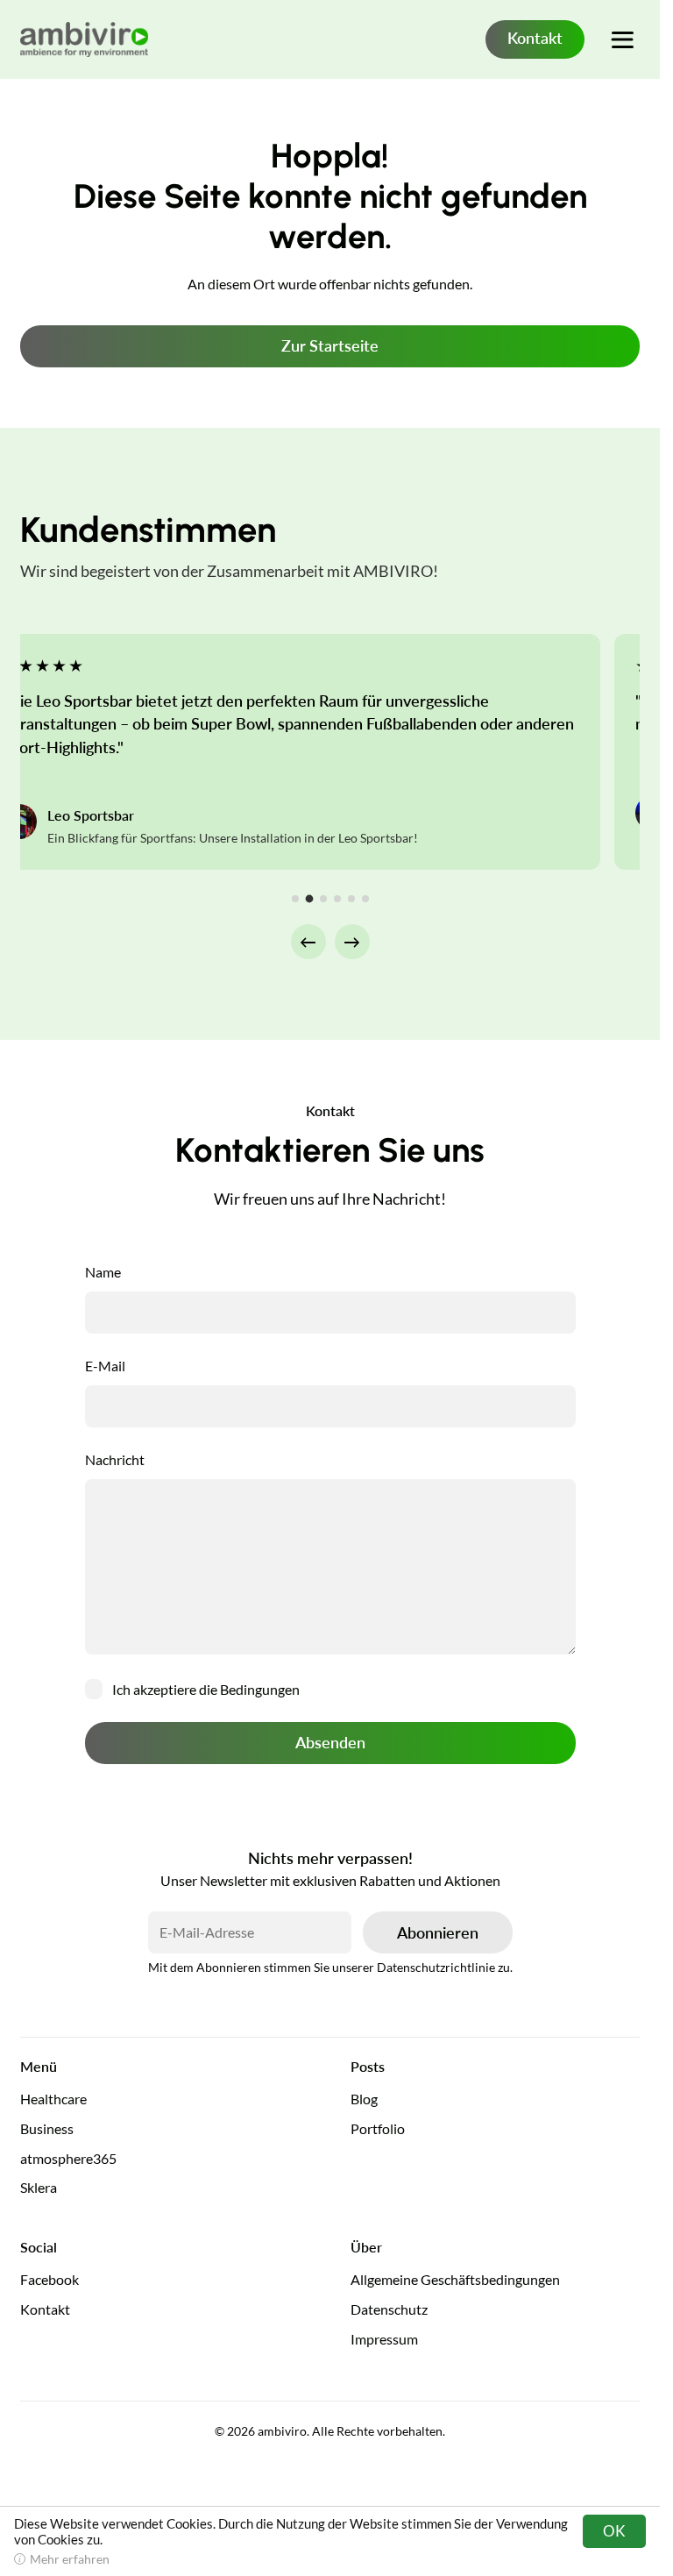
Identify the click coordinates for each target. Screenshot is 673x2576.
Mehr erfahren (70, 2559)
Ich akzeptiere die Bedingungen (206, 1689)
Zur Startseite (330, 345)
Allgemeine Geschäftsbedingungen (455, 2279)
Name (103, 1272)
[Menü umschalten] (622, 39)
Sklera (39, 2187)
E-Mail (105, 1366)
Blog (364, 2099)
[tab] (295, 899)
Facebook (50, 2279)
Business (47, 2128)
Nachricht (115, 1459)
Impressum (384, 2339)
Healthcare (53, 2099)
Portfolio (378, 2128)
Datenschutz (389, 2309)
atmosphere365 (68, 2158)
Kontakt (535, 38)
